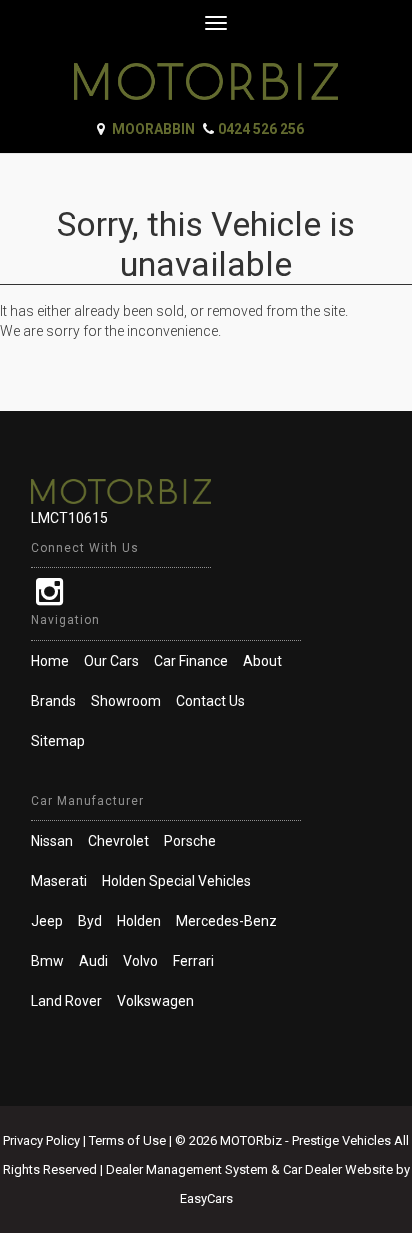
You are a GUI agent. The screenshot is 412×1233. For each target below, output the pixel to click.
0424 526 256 (261, 129)
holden (139, 921)
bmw (47, 961)
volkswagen (155, 1001)
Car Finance (191, 661)
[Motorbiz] (206, 74)
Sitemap (58, 741)
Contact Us (210, 701)
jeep (47, 921)
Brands (53, 701)
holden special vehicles (176, 881)
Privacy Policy (43, 1140)
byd (90, 921)
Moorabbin (153, 129)
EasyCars (206, 1198)
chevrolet (118, 841)
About (262, 661)
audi (93, 961)
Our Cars (111, 661)
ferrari (193, 961)
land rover (66, 1001)
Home (50, 661)
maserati (59, 881)
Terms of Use (129, 1140)
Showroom (126, 701)
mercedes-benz (226, 921)
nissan (52, 841)
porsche (190, 841)
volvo (140, 961)
